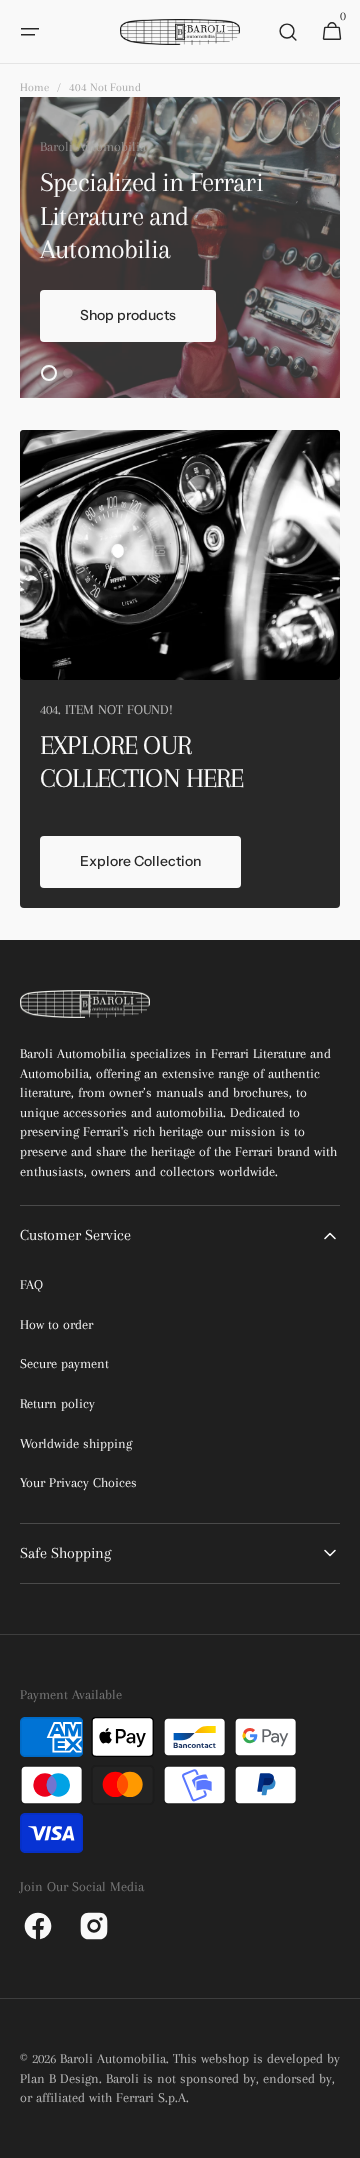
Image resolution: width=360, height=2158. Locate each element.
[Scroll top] (336, 2134)
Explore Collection (140, 861)
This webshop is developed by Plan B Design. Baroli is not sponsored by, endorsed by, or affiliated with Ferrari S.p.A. (180, 2078)
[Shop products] (180, 247)
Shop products (128, 315)
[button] (30, 32)
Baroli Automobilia (113, 2058)
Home (34, 87)
